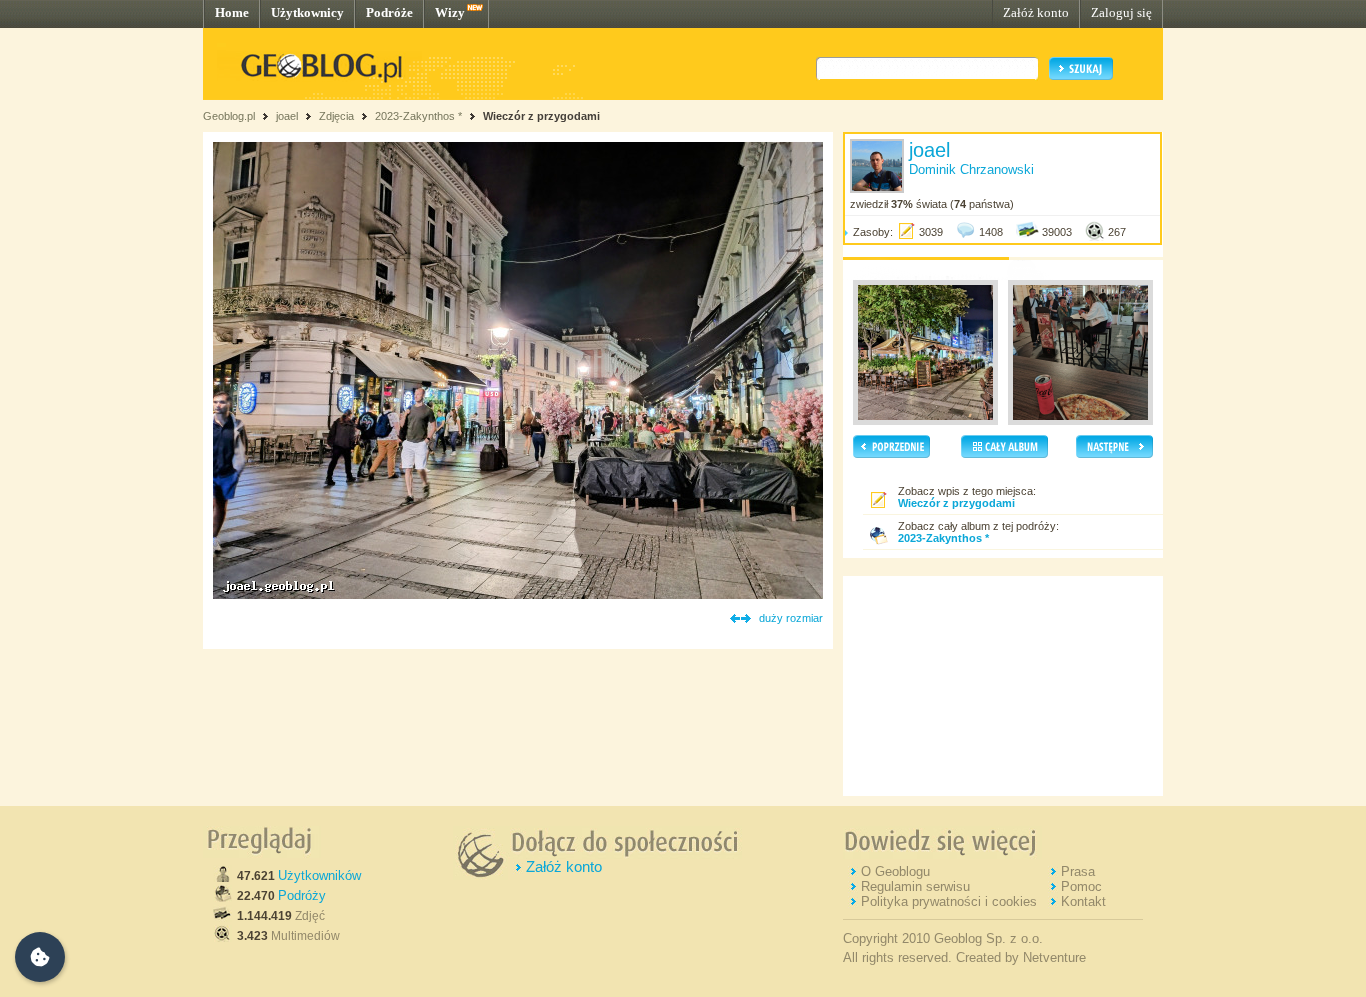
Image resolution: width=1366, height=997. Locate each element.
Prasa (1078, 871)
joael (287, 116)
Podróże (389, 12)
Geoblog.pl (229, 116)
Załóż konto (1036, 12)
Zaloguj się (1121, 12)
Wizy (450, 12)
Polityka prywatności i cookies (949, 901)
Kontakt (1083, 901)
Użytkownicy (307, 12)
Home (232, 12)
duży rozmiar (791, 618)
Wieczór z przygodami (541, 116)
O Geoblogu (895, 871)
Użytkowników (319, 875)
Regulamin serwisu (915, 886)
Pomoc (1081, 886)
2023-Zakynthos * (418, 116)
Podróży (302, 895)
